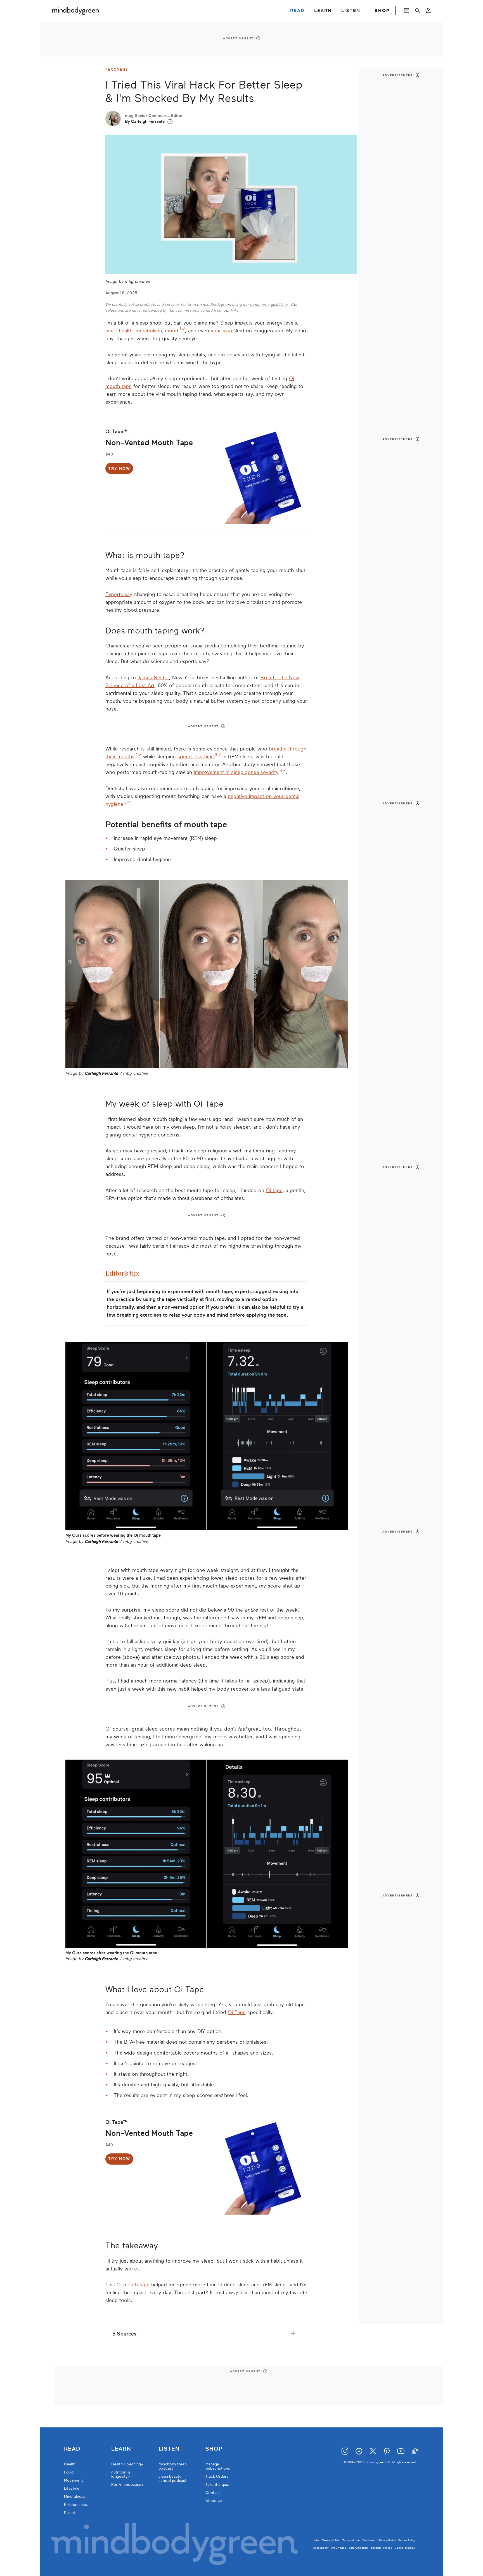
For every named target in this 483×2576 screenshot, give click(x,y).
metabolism (149, 331)
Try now (119, 469)
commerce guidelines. (270, 305)
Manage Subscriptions (218, 2466)
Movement (74, 2480)
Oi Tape (237, 2012)
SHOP (382, 11)
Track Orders (217, 2476)
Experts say (119, 594)
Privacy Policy (387, 2540)
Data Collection (358, 2548)
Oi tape (274, 1190)
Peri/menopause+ (127, 2485)
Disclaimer (369, 2540)
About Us (214, 2501)
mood (172, 331)
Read (72, 2449)
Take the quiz (217, 2485)
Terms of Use (351, 2540)
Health (70, 2464)
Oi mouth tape (133, 2285)
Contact (213, 2493)
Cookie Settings (405, 2548)
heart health (119, 331)
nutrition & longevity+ (121, 2474)
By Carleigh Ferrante (145, 121)
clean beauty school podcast (172, 2479)
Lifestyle (72, 2488)
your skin (221, 331)
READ (297, 11)
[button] (170, 122)
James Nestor (153, 678)
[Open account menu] (428, 11)
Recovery (117, 70)
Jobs (316, 2540)
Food (69, 2472)
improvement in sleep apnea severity (236, 772)
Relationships (76, 2505)
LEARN (323, 11)
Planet (70, 2513)
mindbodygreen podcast (173, 2466)
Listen (169, 2449)
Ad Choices (339, 2548)
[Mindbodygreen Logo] (75, 11)
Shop (214, 2449)
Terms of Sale (331, 2540)
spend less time (196, 757)
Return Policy (407, 2540)
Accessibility (321, 2548)
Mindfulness (75, 2497)
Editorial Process (381, 2548)
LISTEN (351, 11)
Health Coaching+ (127, 2464)
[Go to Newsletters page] (407, 11)
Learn (121, 2449)
